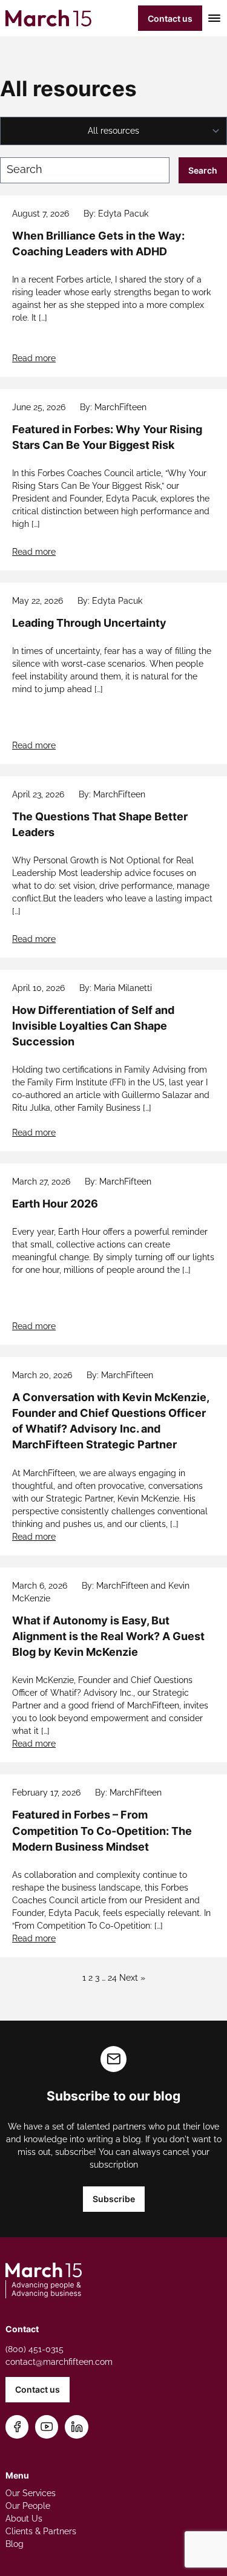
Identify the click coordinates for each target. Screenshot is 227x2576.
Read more (34, 358)
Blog (15, 2544)
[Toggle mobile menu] (212, 18)
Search (203, 170)
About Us (24, 2519)
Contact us (170, 18)
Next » (132, 1978)
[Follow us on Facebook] (17, 2427)
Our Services (31, 2493)
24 (112, 1978)
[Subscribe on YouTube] (47, 2427)
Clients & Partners (41, 2531)
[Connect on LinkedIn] (77, 2427)
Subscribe (114, 2199)
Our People (28, 2506)
